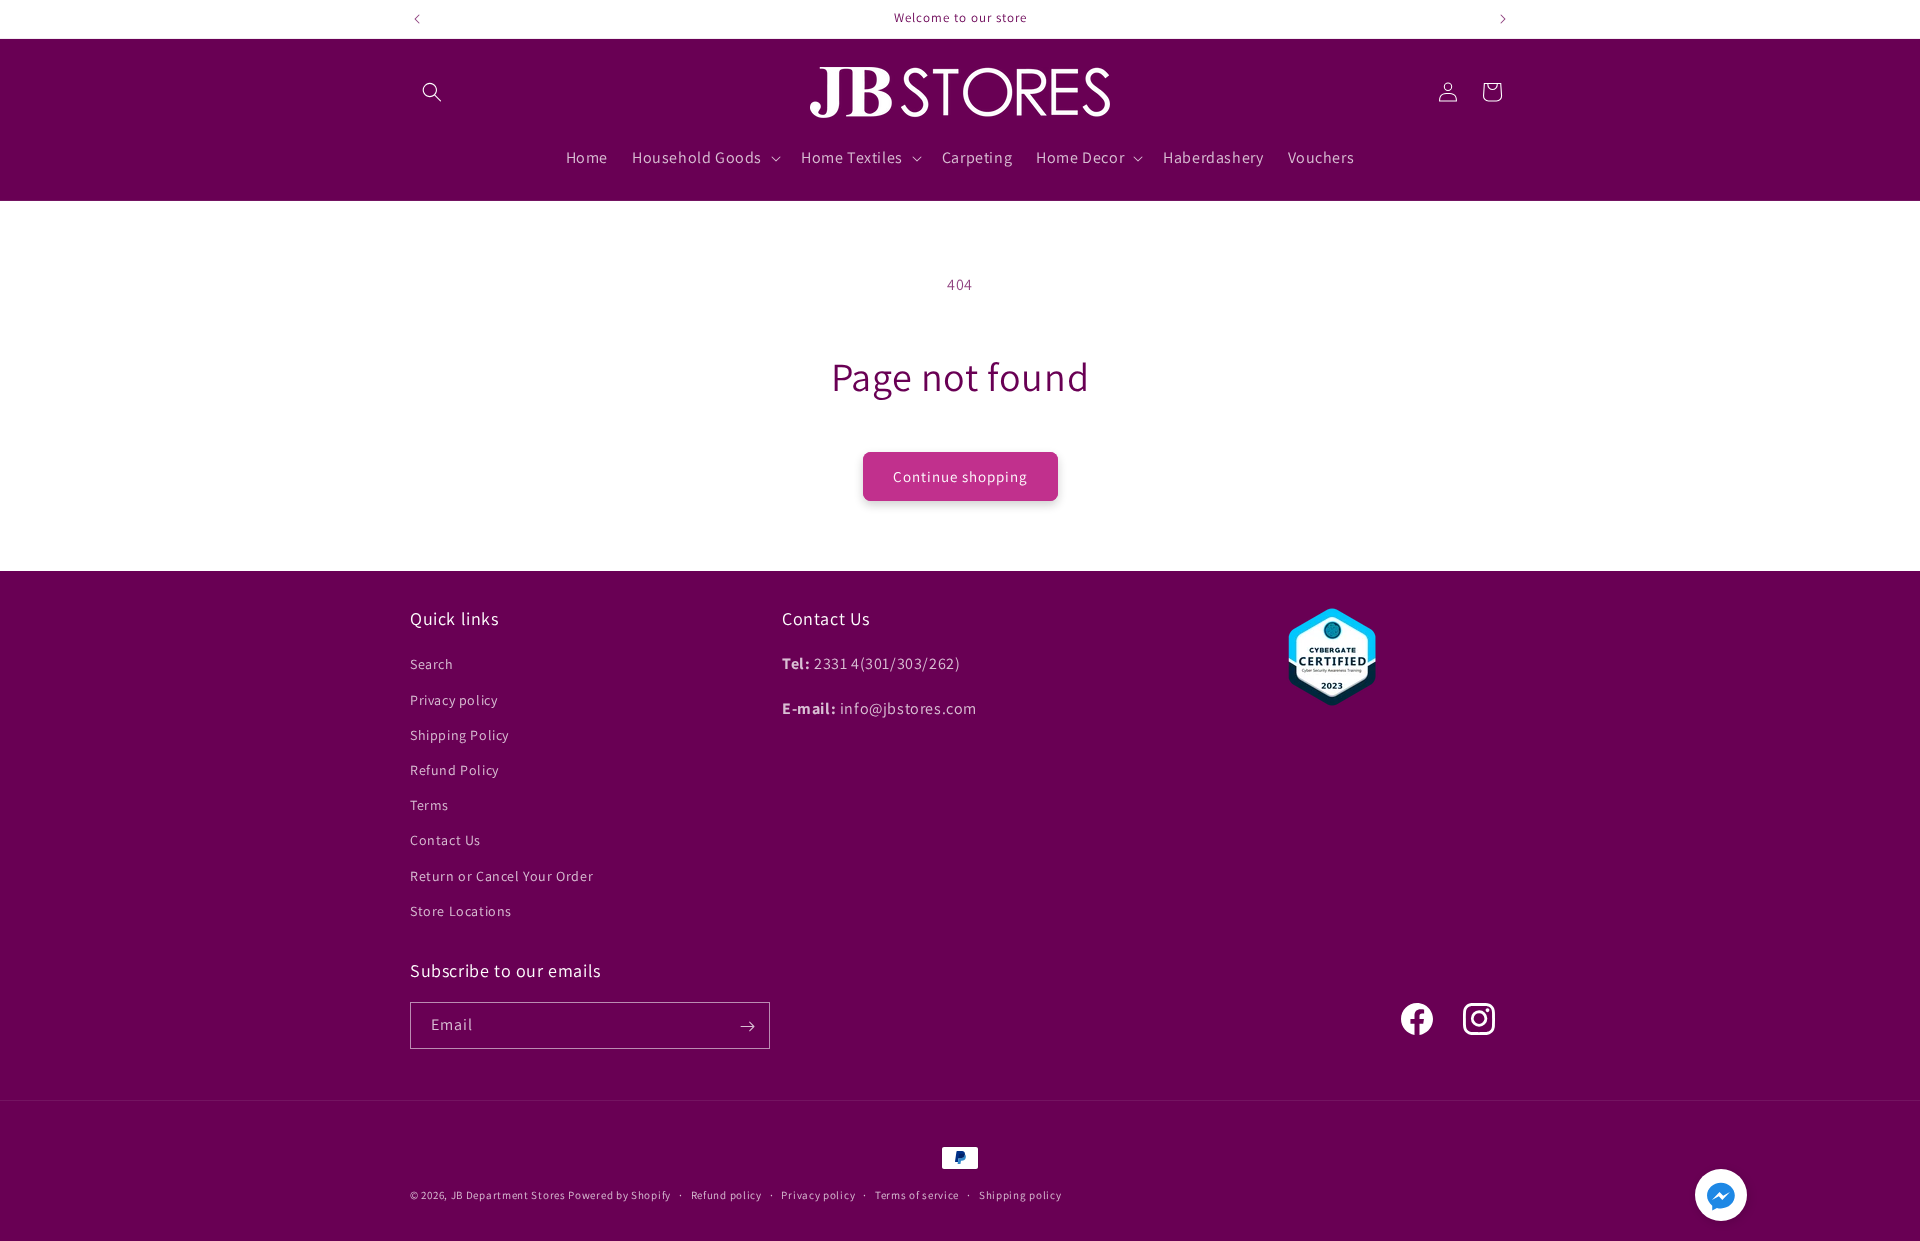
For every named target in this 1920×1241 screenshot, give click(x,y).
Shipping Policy (459, 735)
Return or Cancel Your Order (501, 876)
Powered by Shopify (619, 1195)
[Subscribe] (747, 1026)
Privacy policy (453, 700)
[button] (432, 92)
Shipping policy (1020, 1194)
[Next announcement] (1503, 19)
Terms (429, 805)
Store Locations (461, 911)
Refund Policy (454, 770)
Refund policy (726, 1194)
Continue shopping (960, 476)
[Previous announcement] (417, 19)
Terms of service (917, 1194)
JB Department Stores (508, 1195)
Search (432, 665)
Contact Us (445, 841)
